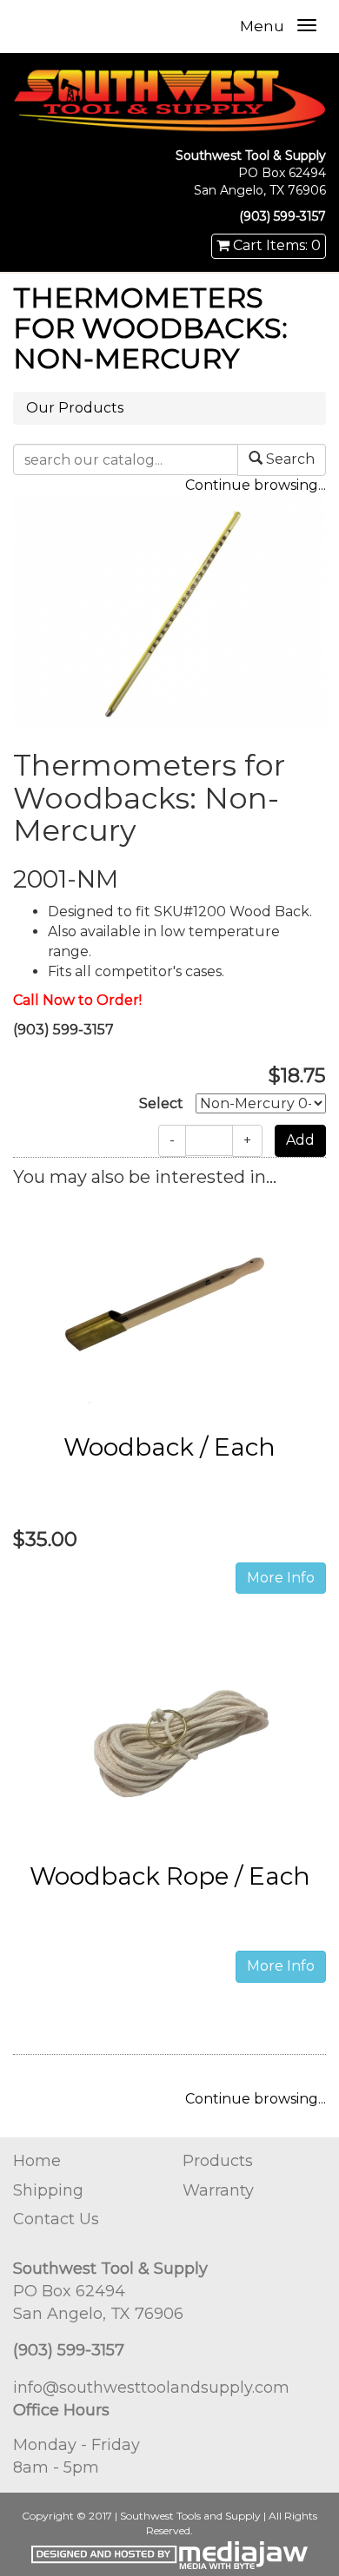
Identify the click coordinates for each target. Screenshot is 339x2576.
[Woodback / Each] (169, 1308)
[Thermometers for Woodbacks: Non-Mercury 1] (169, 612)
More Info (281, 1578)
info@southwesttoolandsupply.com (151, 2388)
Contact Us (56, 2219)
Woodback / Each (169, 1447)
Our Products (75, 408)
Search (289, 459)
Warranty (218, 2190)
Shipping (48, 2190)
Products (218, 2161)
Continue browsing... (256, 485)
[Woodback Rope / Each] (169, 1737)
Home (37, 2161)
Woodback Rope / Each (170, 1876)
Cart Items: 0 (275, 245)
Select (161, 1103)
